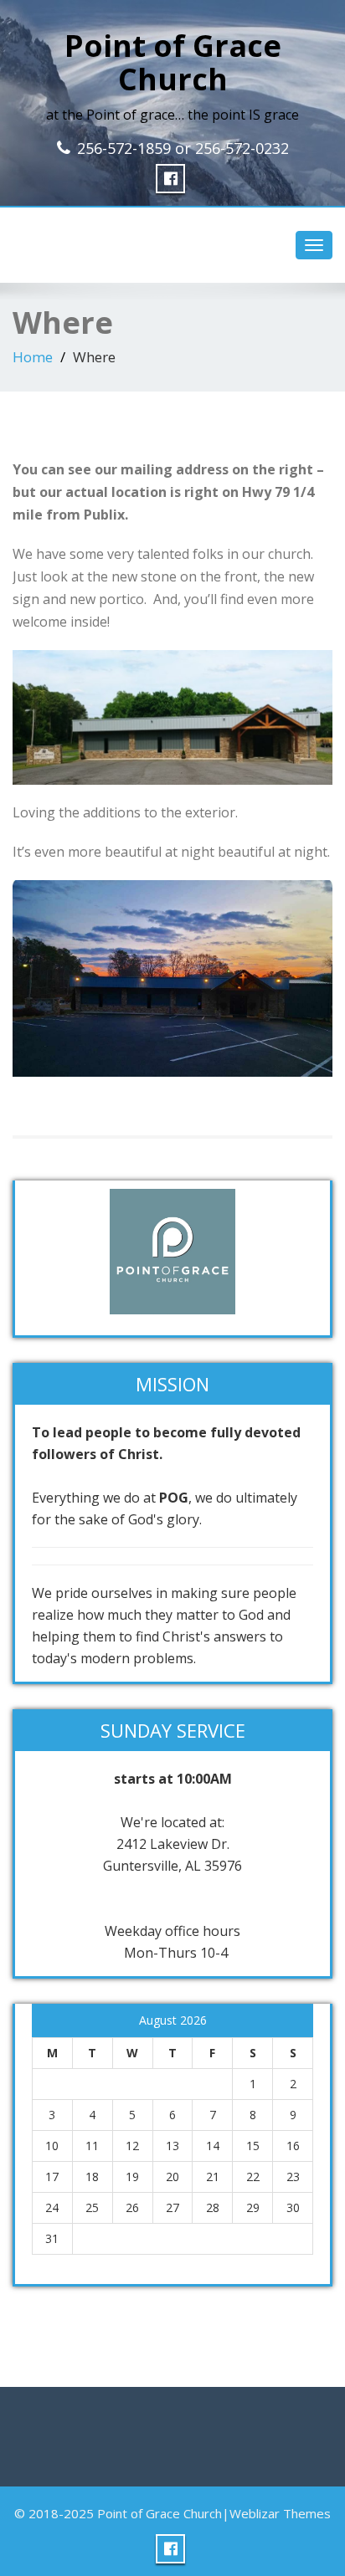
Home (33, 357)
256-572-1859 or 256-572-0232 (183, 148)
